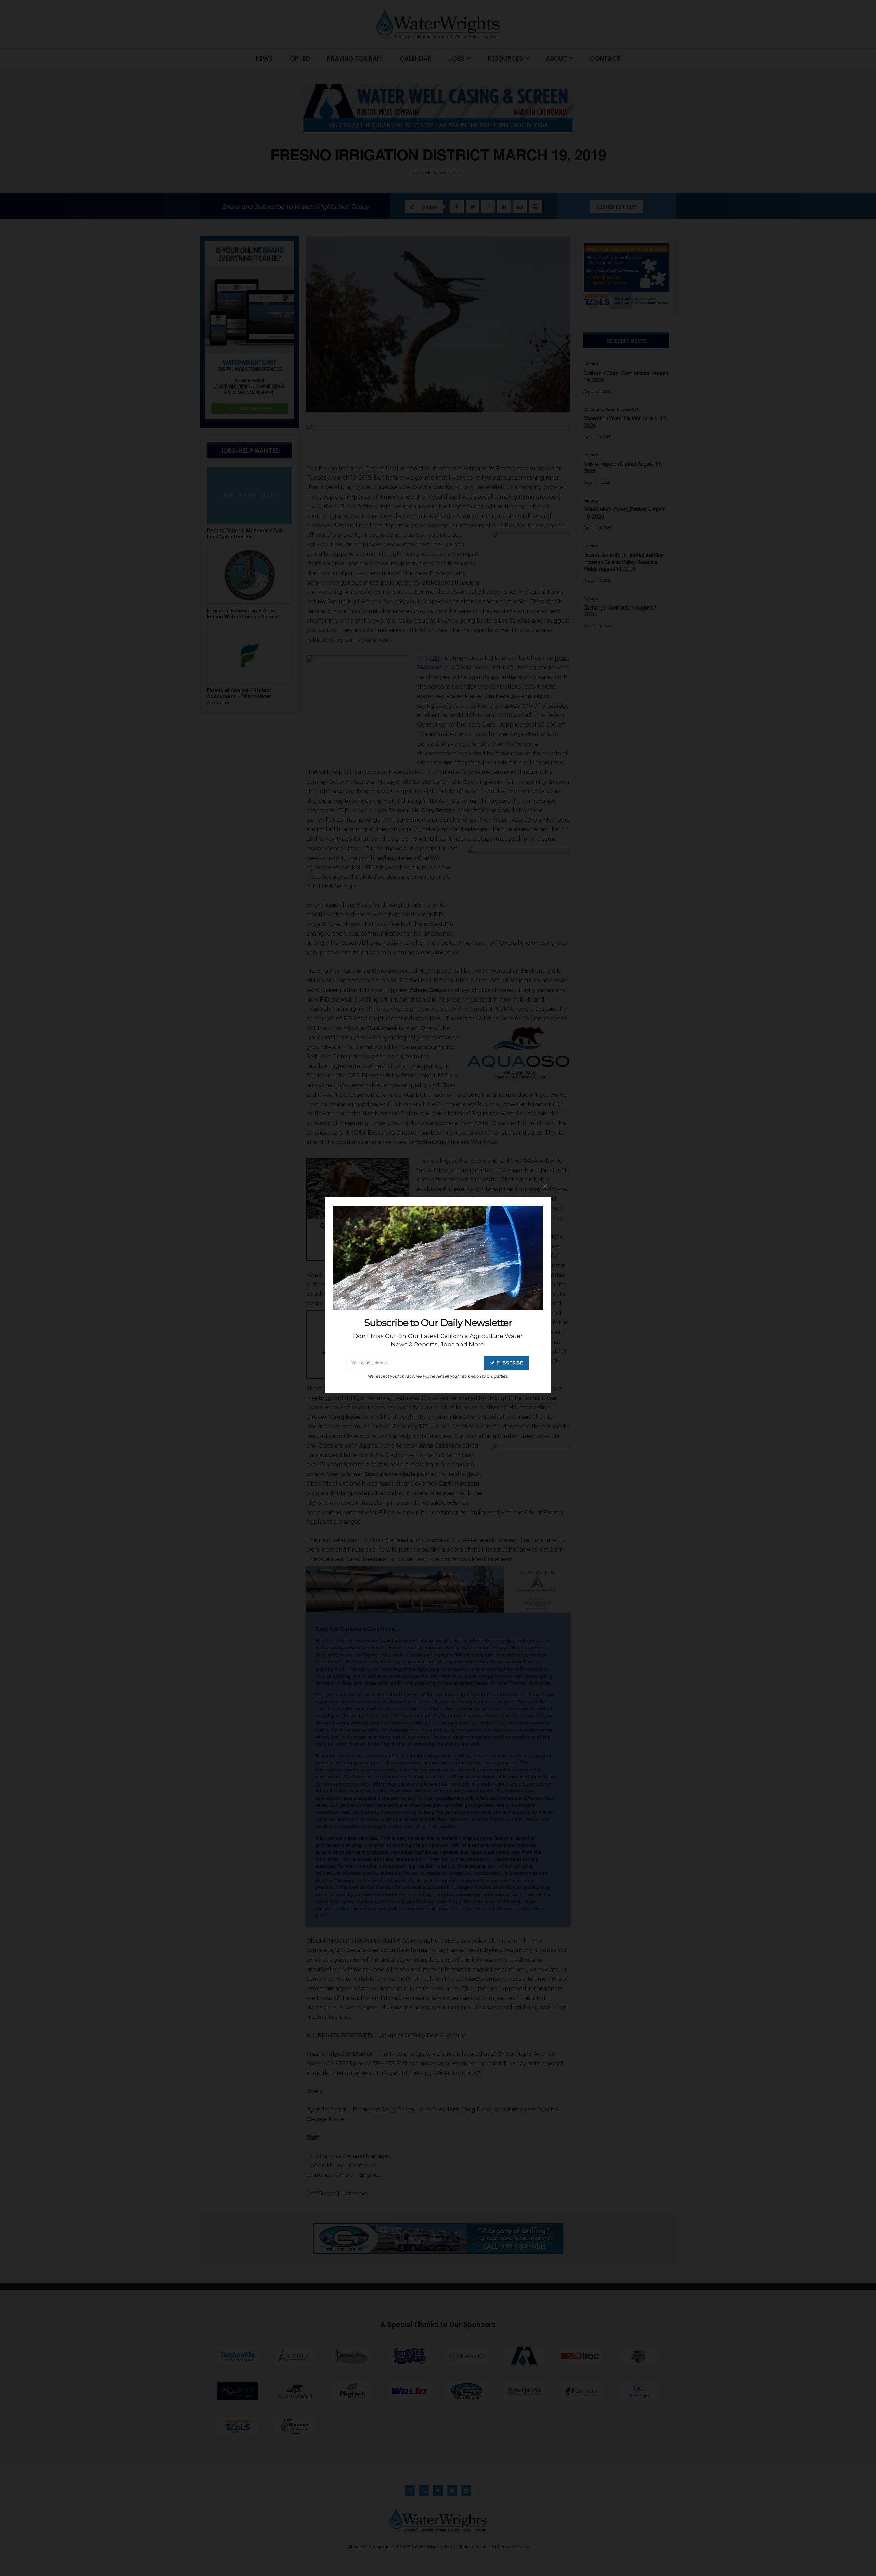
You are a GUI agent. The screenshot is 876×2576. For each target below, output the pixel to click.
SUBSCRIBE (510, 1363)
